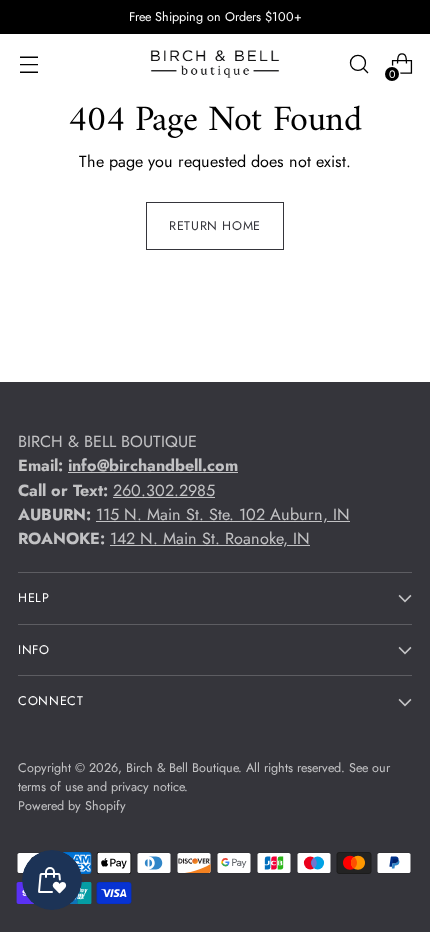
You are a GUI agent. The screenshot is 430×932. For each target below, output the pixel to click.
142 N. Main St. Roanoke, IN (210, 538)
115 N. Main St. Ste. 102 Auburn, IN (223, 514)
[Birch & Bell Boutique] (215, 64)
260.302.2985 (164, 490)
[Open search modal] (358, 64)
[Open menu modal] (28, 64)
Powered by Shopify (72, 806)
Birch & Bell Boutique (182, 768)
